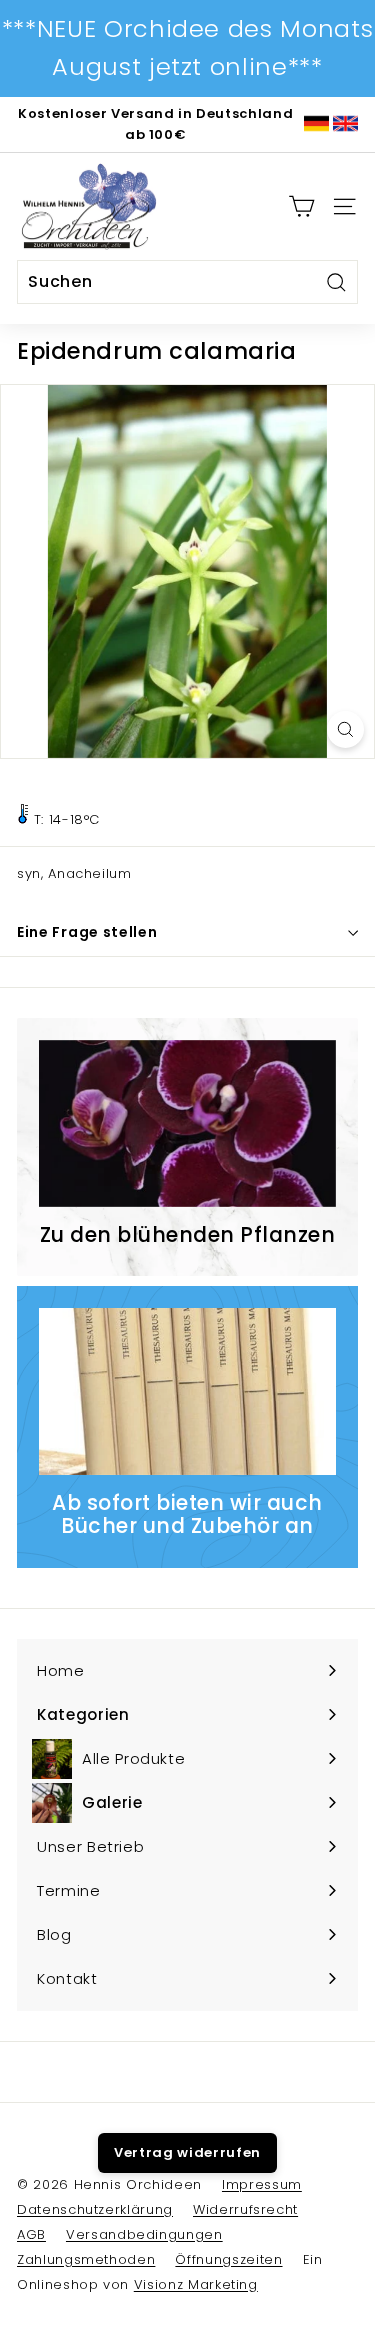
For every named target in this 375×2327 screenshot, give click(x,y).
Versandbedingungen (144, 2234)
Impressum (262, 2184)
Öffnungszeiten (228, 2259)
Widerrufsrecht (245, 2209)
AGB (31, 2234)
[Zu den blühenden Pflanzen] (187, 1123)
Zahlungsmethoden (86, 2259)
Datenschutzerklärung (95, 2209)
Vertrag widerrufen (187, 2152)
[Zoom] (345, 729)
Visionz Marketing (196, 2284)
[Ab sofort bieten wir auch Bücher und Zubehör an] (187, 1391)
